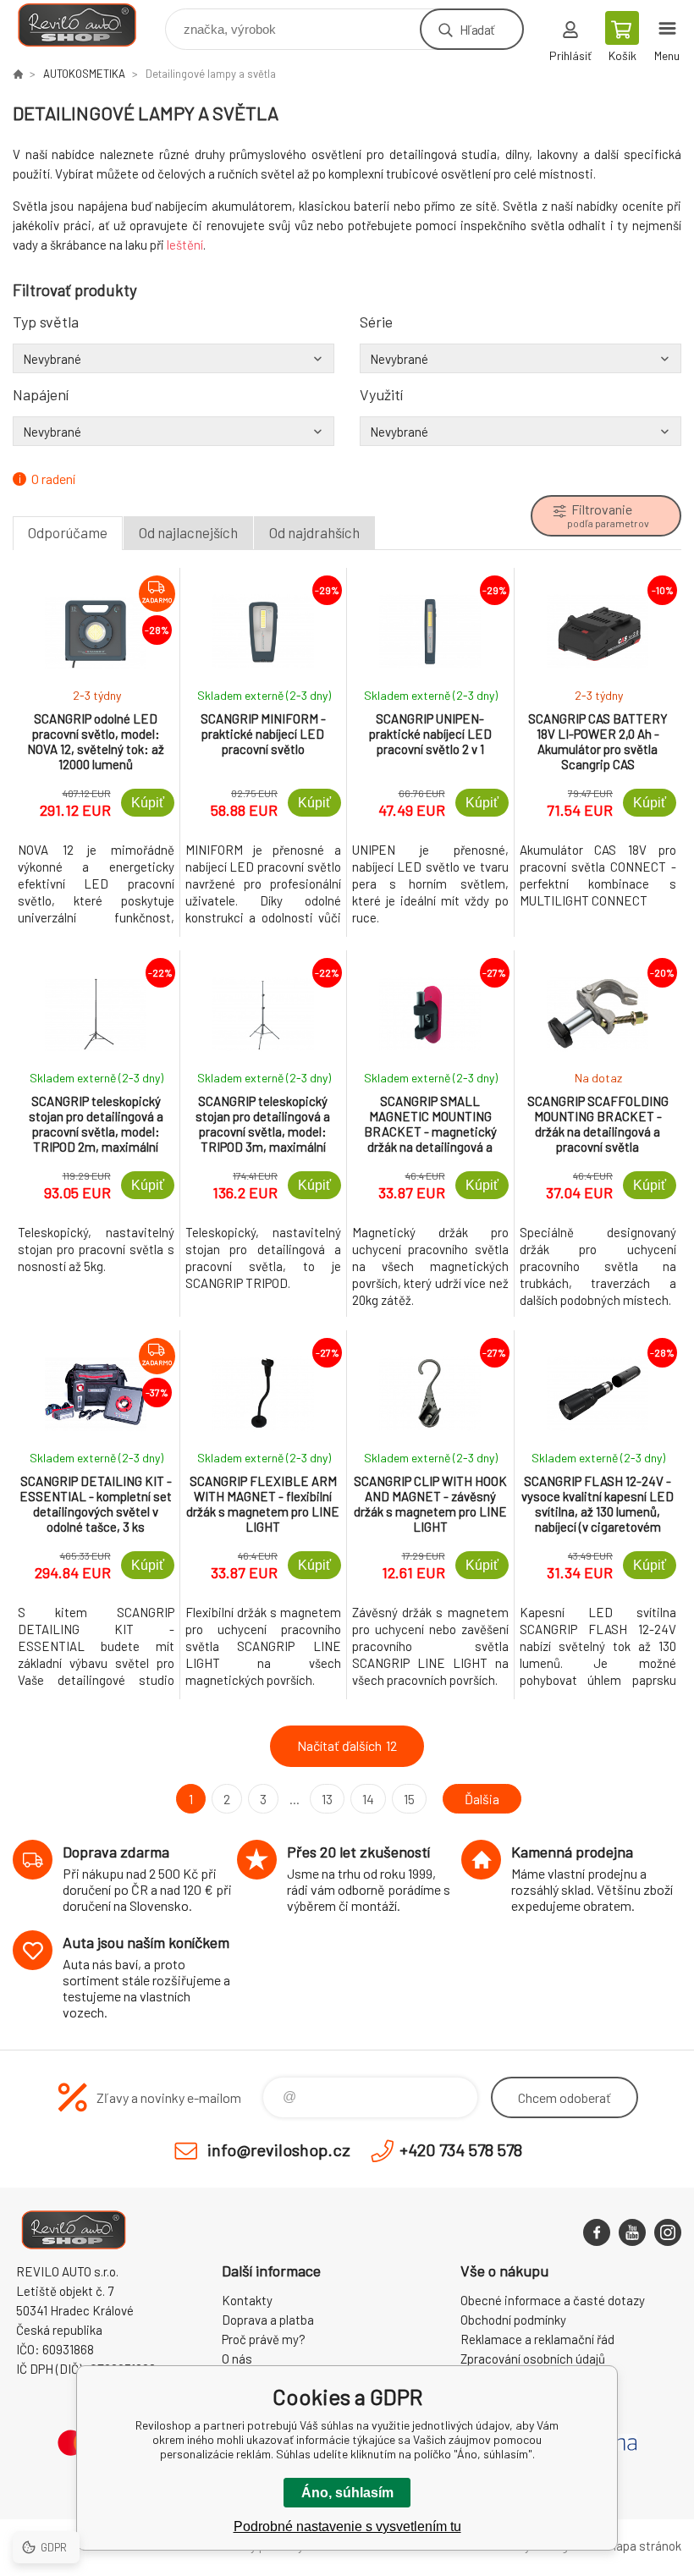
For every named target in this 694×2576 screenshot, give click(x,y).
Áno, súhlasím (347, 2493)
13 (327, 1799)
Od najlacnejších (188, 532)
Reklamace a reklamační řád (537, 2339)
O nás (237, 2359)
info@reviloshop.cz (279, 2149)
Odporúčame (68, 532)
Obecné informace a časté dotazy (553, 2300)
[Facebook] (597, 2232)
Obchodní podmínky (513, 2320)
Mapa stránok (644, 2546)
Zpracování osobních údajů (533, 2359)
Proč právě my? (264, 2339)
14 (368, 1799)
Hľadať (477, 29)
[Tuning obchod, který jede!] (18, 74)
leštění (185, 245)
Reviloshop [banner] (88, 25)
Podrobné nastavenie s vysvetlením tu (347, 2526)
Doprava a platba (268, 2320)
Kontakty (247, 2300)
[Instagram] (668, 2232)
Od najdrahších (314, 532)
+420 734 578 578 (461, 2149)
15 (409, 1799)
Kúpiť (148, 803)
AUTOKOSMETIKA (84, 74)
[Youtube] (632, 2232)
